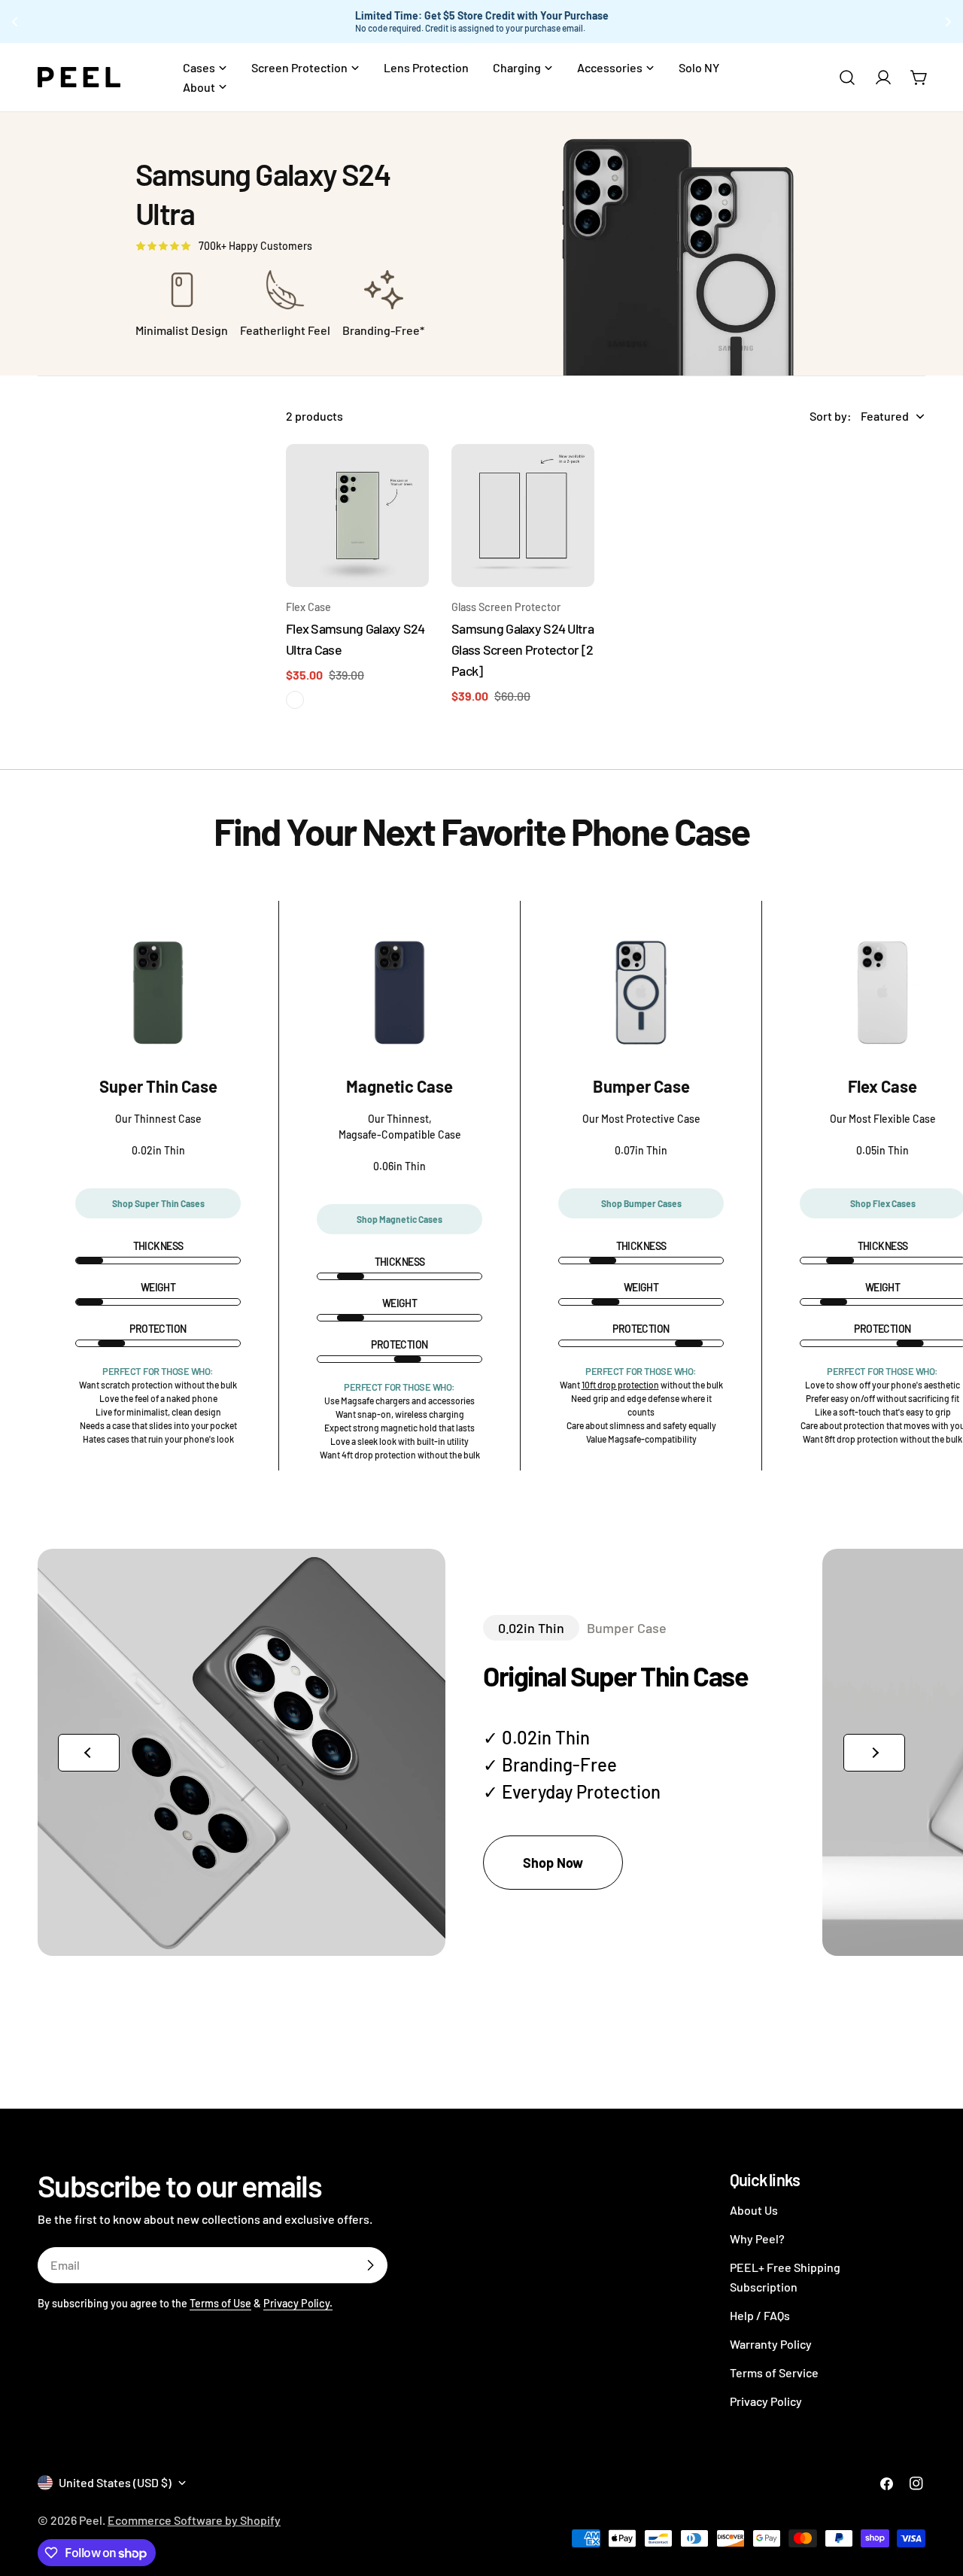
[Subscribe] (370, 2265)
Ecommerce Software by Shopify (194, 2520)
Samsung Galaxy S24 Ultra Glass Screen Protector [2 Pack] (523, 649)
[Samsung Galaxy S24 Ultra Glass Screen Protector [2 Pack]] (523, 516)
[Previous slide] (89, 1753)
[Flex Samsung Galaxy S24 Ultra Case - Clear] (295, 700)
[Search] (847, 78)
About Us (754, 2210)
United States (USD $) (115, 2482)
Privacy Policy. (298, 2303)
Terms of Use (220, 2303)
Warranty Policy (771, 2344)
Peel (91, 2520)
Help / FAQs (760, 2315)
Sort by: (831, 416)
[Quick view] (407, 477)
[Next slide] (874, 1753)
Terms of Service (774, 2372)
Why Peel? (757, 2238)
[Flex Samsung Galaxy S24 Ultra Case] (357, 516)
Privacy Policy (766, 2401)
